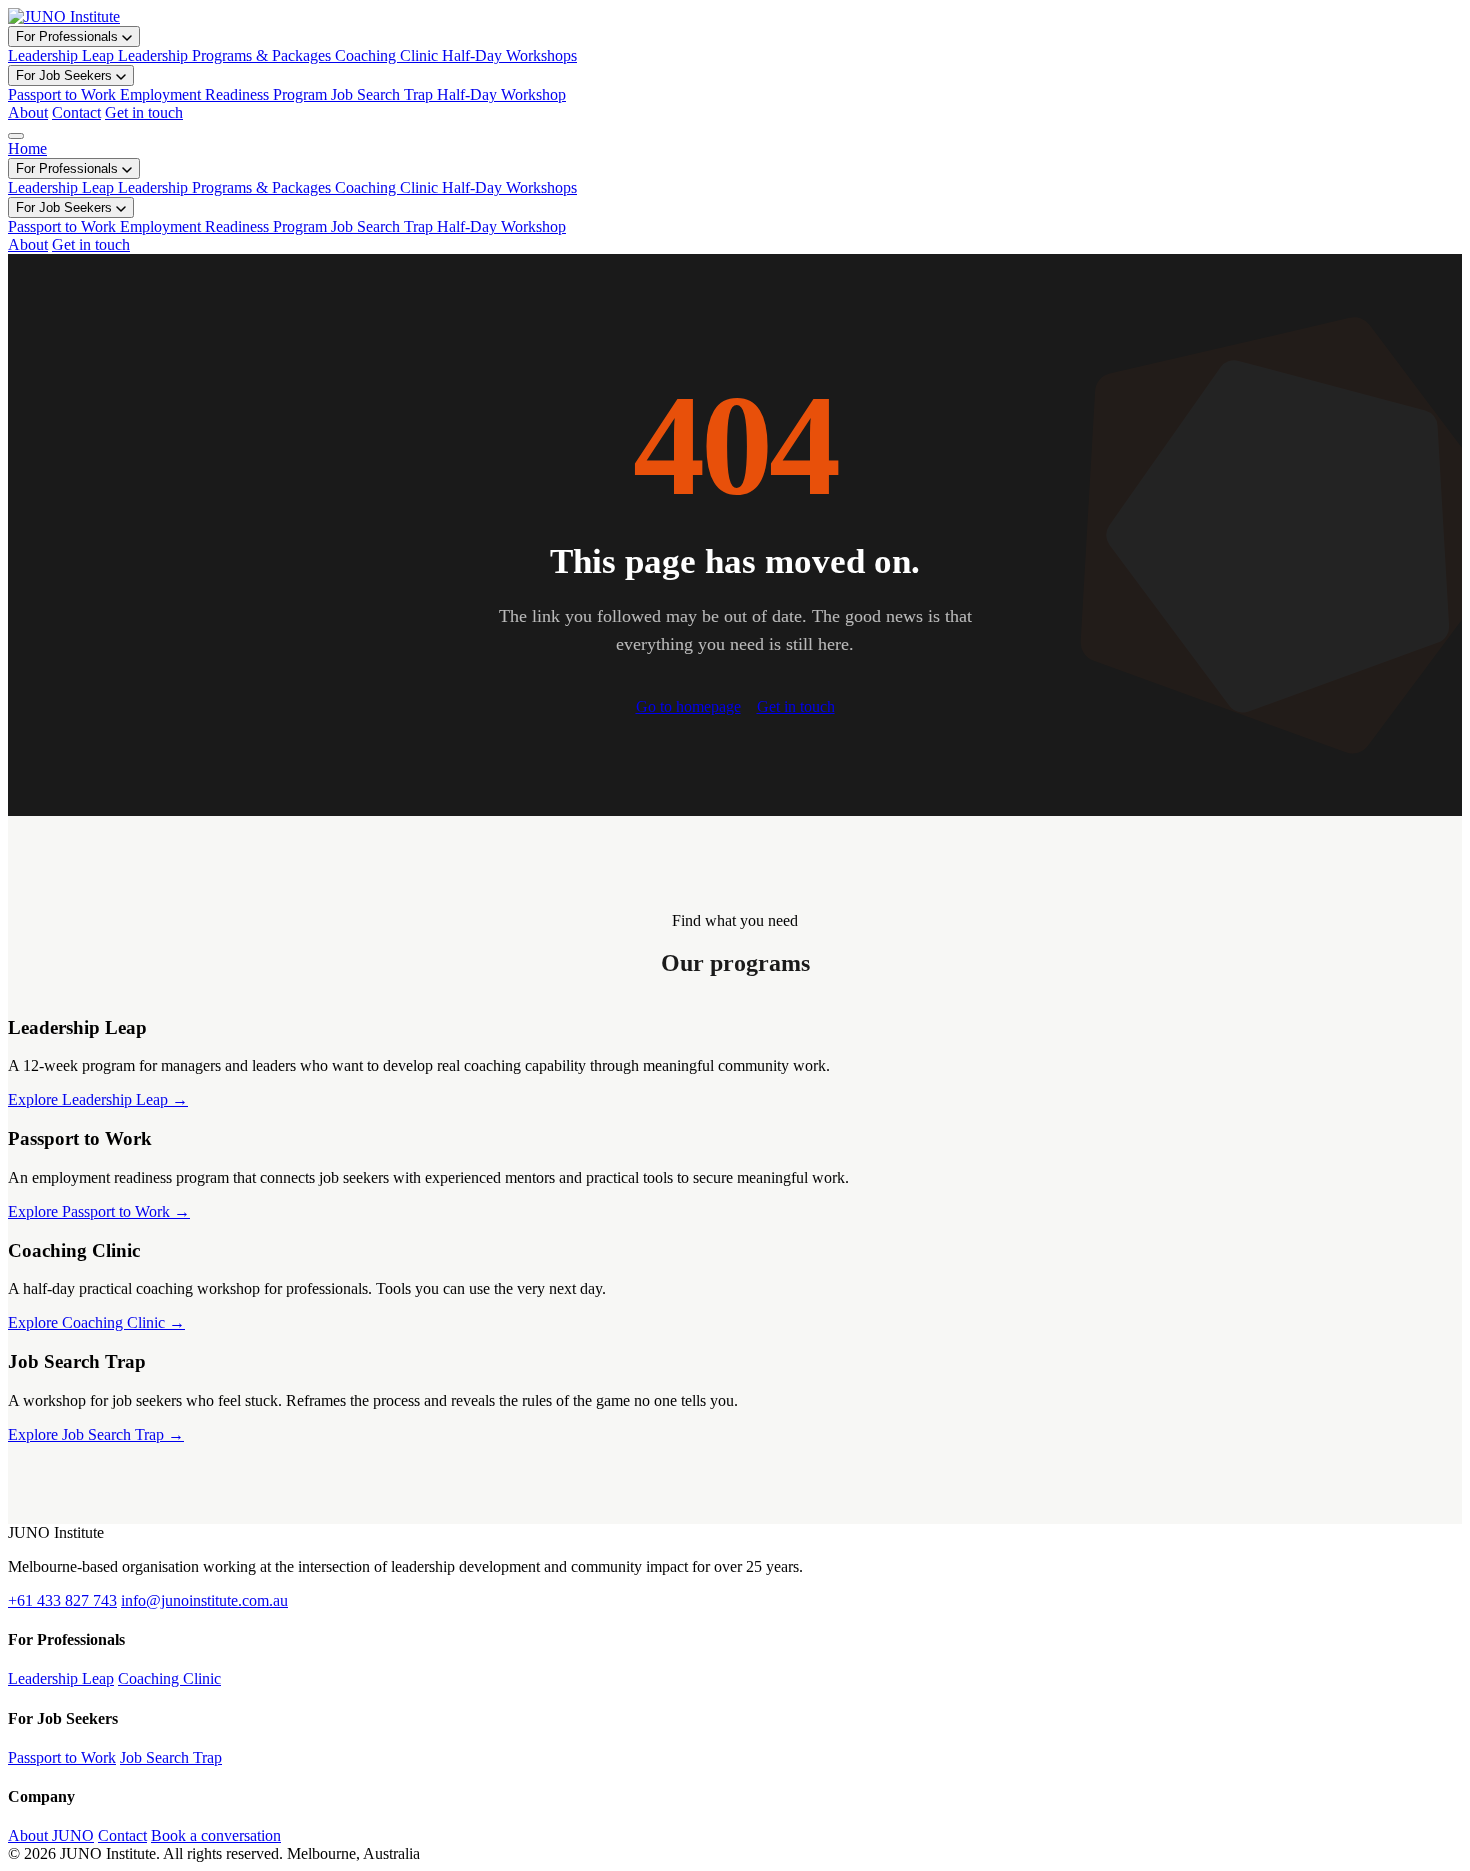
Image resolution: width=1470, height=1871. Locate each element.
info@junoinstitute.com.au (204, 1600)
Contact (76, 112)
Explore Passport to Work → (99, 1211)
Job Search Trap (171, 1757)
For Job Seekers (66, 75)
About (28, 112)
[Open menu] (16, 136)
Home (27, 148)
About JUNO (51, 1835)
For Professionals (69, 36)
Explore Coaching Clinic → (96, 1322)
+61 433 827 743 (62, 1600)
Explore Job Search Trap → (96, 1434)
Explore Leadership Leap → (98, 1099)
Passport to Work (62, 1757)
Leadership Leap (61, 1678)
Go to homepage (688, 706)
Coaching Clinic (169, 1678)
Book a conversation (216, 1835)
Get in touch (144, 112)
